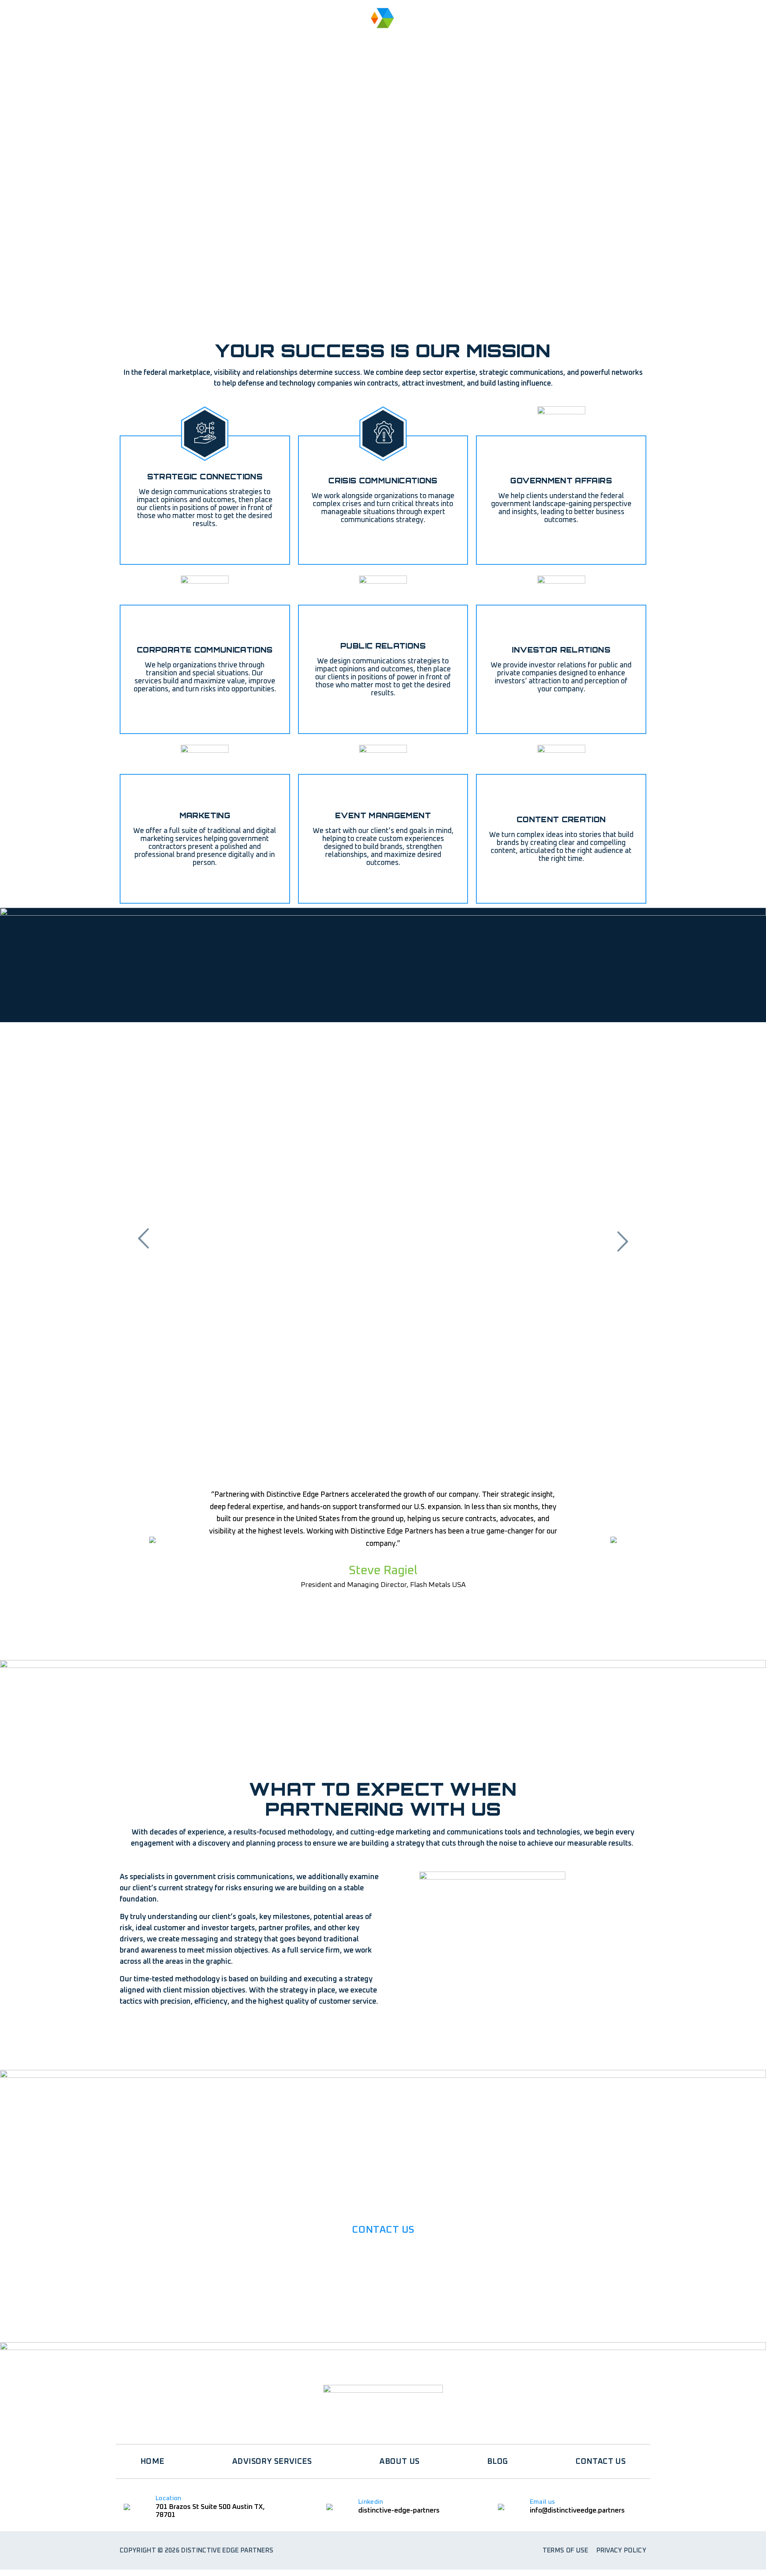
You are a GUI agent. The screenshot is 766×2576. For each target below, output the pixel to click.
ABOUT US (294, 39)
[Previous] (144, 1240)
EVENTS (471, 39)
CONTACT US (601, 2461)
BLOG (526, 39)
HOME (137, 39)
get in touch (160, 2030)
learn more (380, 2313)
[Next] (622, 1240)
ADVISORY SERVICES (211, 39)
